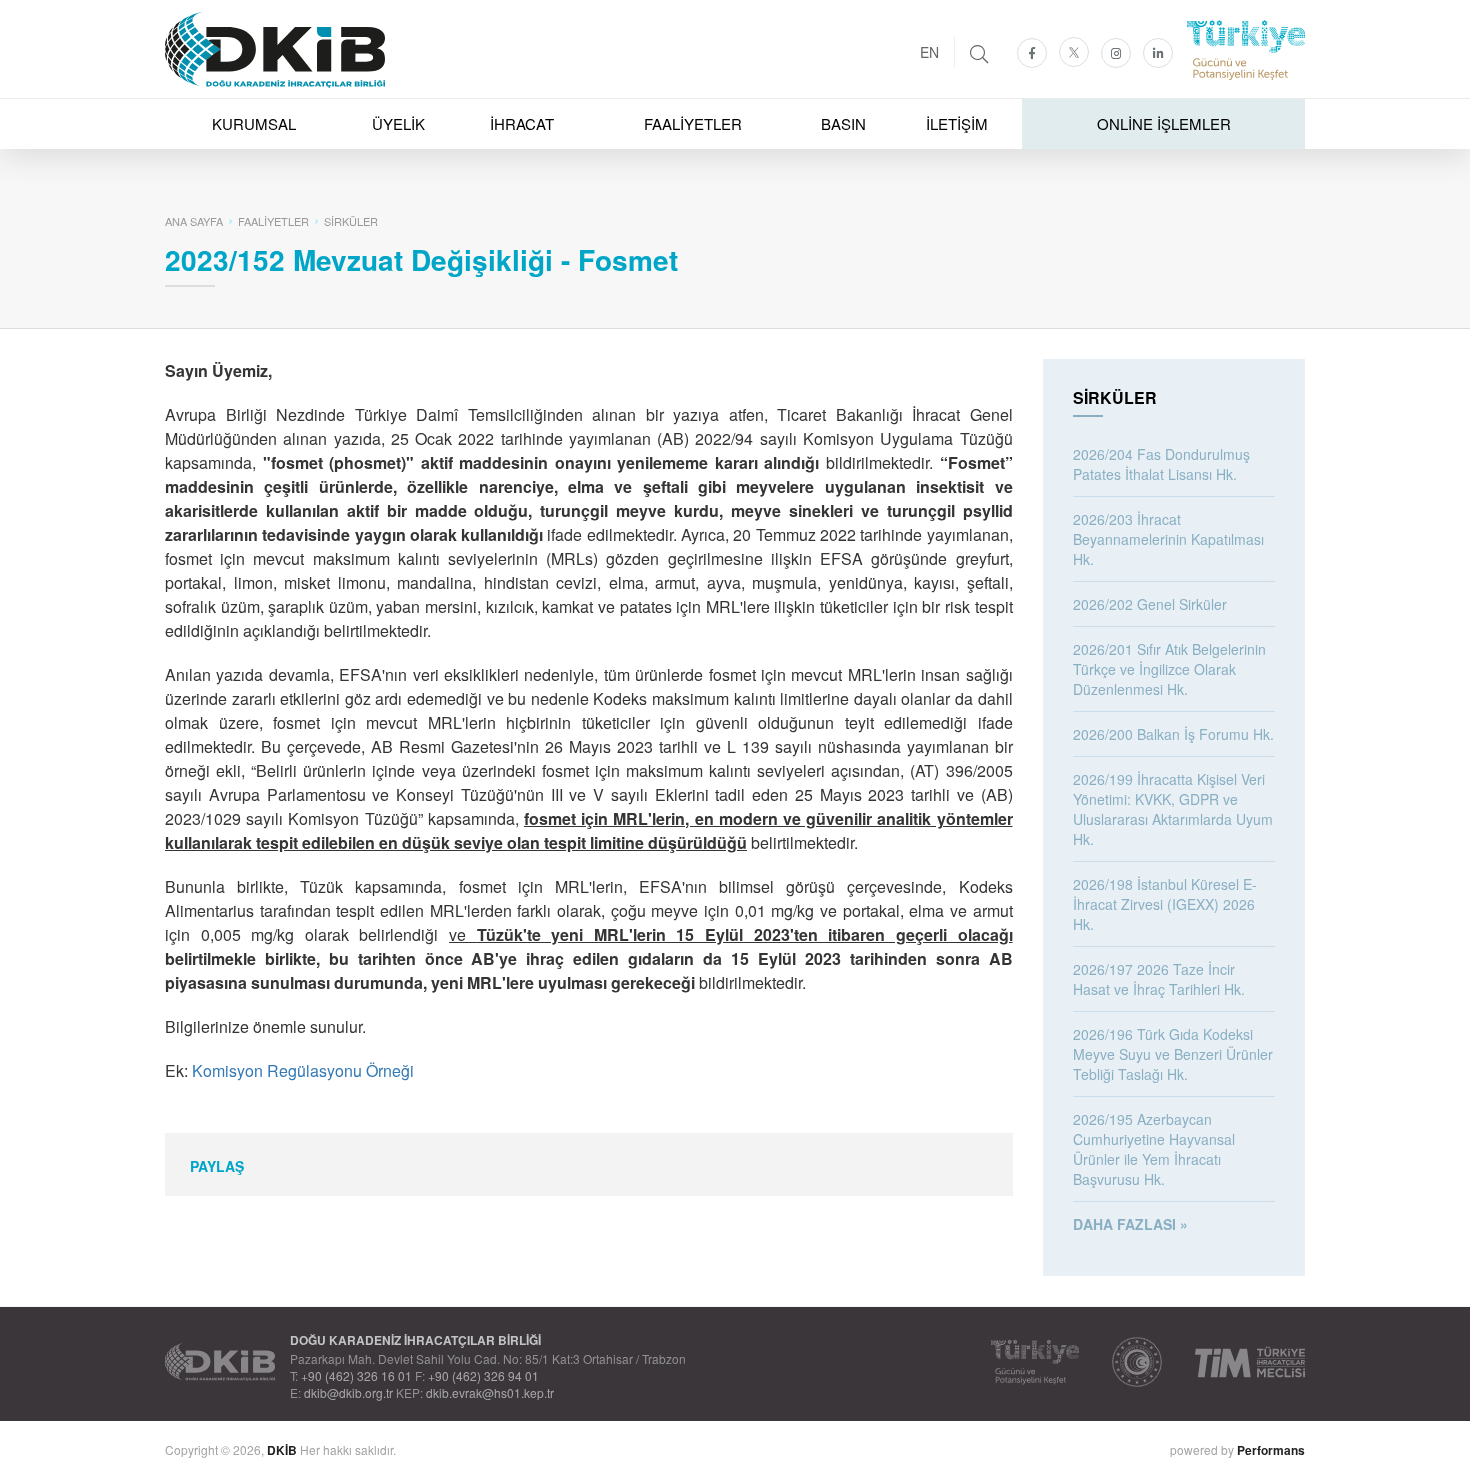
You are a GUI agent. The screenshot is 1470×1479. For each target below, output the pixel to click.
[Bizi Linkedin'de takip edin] (1158, 53)
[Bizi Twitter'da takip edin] (1074, 52)
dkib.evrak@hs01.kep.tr (490, 1392)
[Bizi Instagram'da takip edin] (1116, 53)
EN (929, 52)
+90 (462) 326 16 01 (356, 1375)
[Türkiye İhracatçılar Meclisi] (1250, 1362)
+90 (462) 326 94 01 (483, 1375)
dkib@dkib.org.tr (348, 1392)
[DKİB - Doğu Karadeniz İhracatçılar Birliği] (735, 5)
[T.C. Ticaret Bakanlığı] (1137, 1362)
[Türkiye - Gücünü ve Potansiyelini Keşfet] (1035, 1362)
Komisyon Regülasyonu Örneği (303, 1070)
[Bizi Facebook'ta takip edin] (1032, 53)
